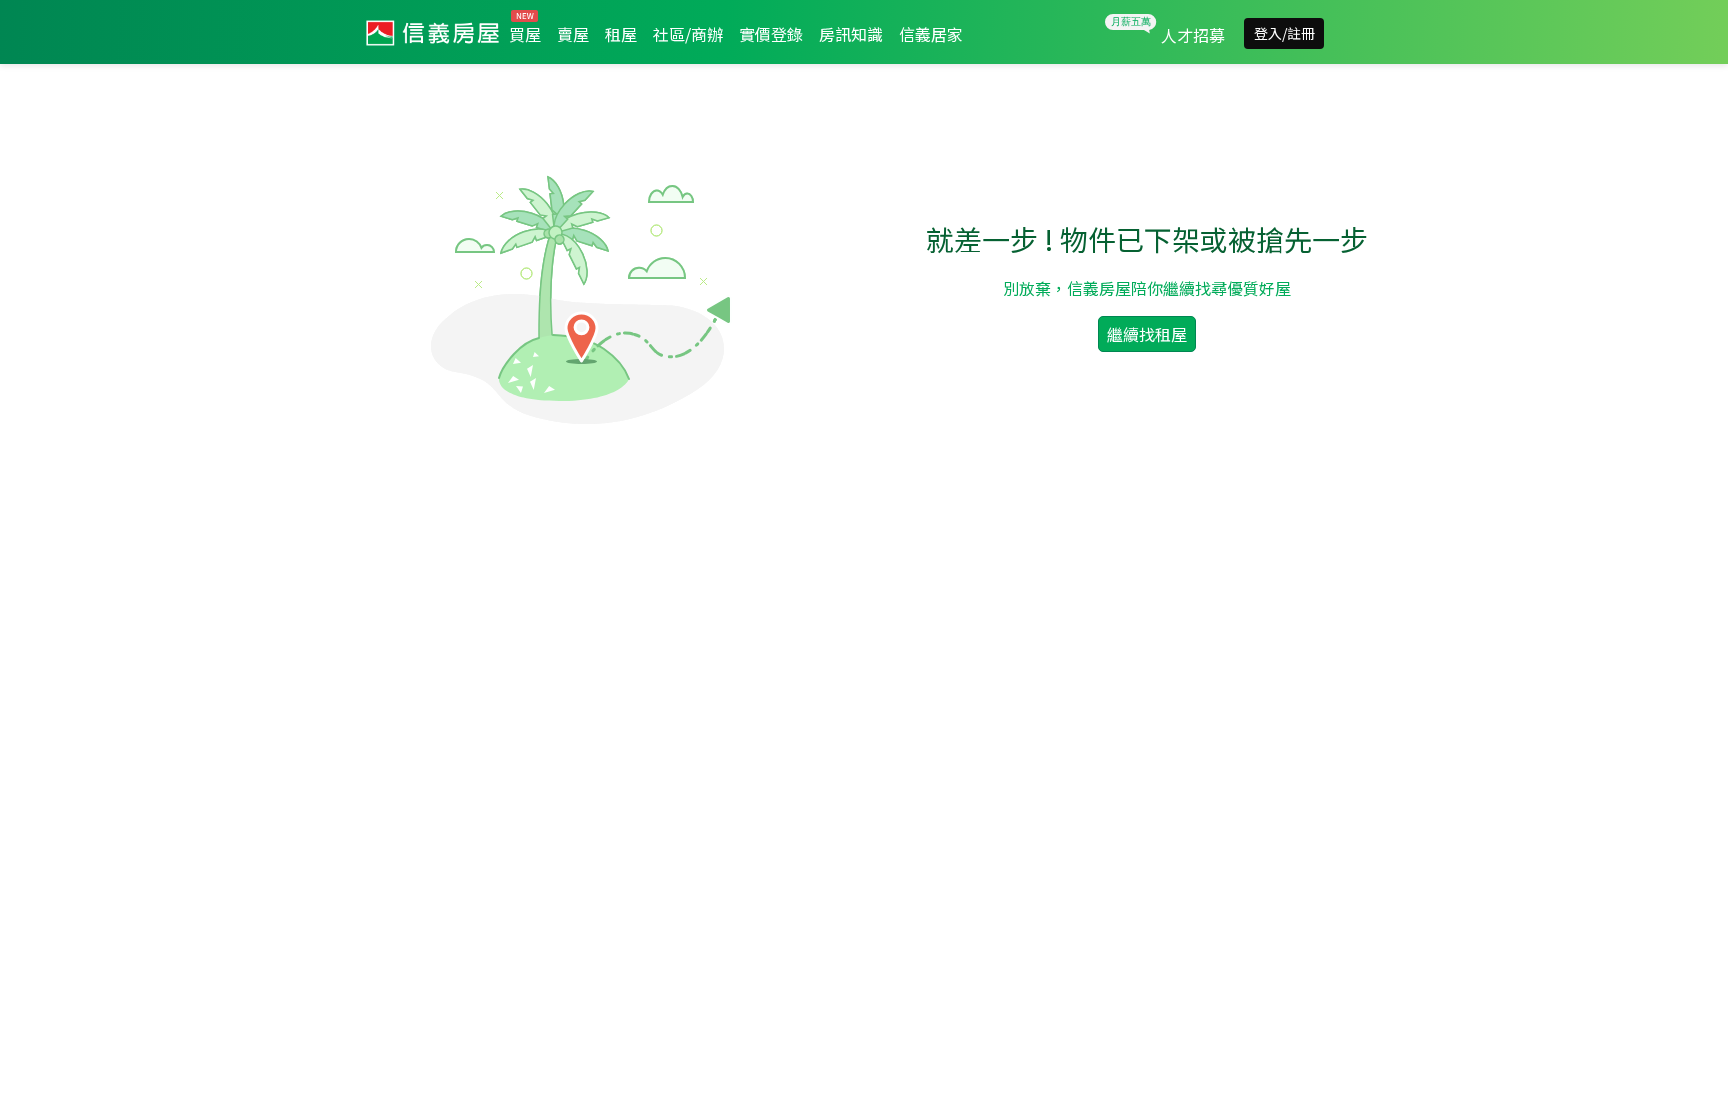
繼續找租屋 (1147, 334)
